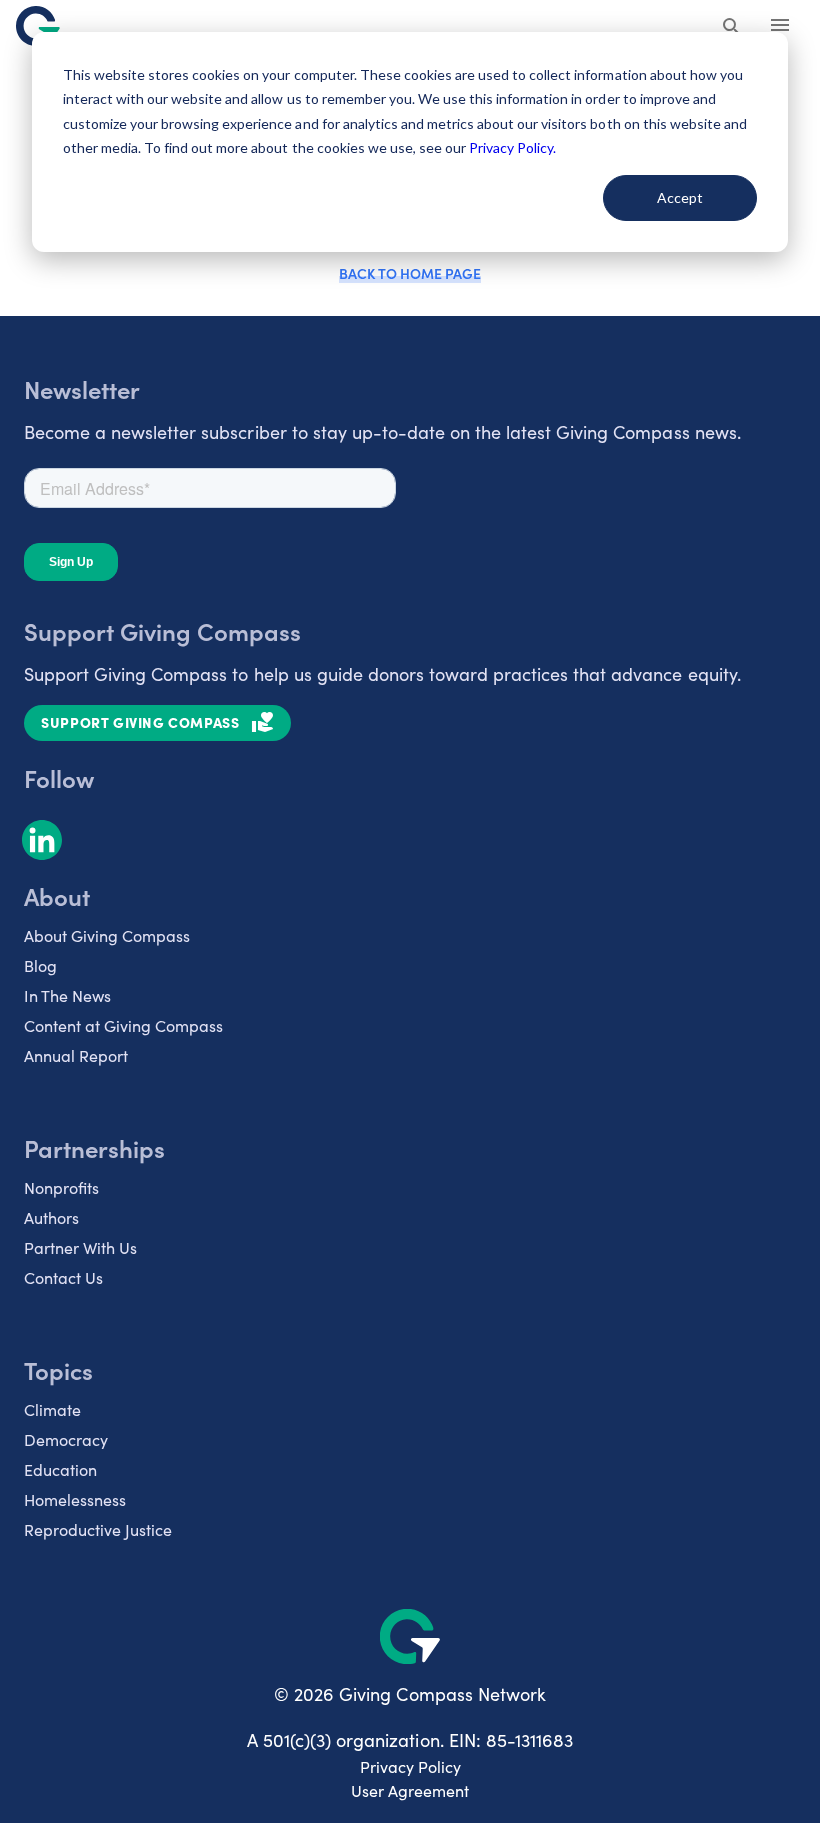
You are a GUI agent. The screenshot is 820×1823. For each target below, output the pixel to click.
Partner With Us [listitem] (80, 1247)
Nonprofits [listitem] (61, 1187)
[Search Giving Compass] (732, 28)
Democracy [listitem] (66, 1439)
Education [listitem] (60, 1469)
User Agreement (410, 1790)
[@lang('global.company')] (38, 26)
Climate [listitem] (52, 1409)
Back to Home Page (410, 273)
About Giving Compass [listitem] (107, 935)
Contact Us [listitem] (63, 1277)
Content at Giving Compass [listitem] (123, 1025)
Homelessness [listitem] (75, 1499)
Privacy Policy (410, 1766)
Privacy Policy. (512, 147)
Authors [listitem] (51, 1217)
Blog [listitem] (40, 965)
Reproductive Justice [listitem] (98, 1529)
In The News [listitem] (67, 995)
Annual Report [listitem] (76, 1055)
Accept (680, 197)
